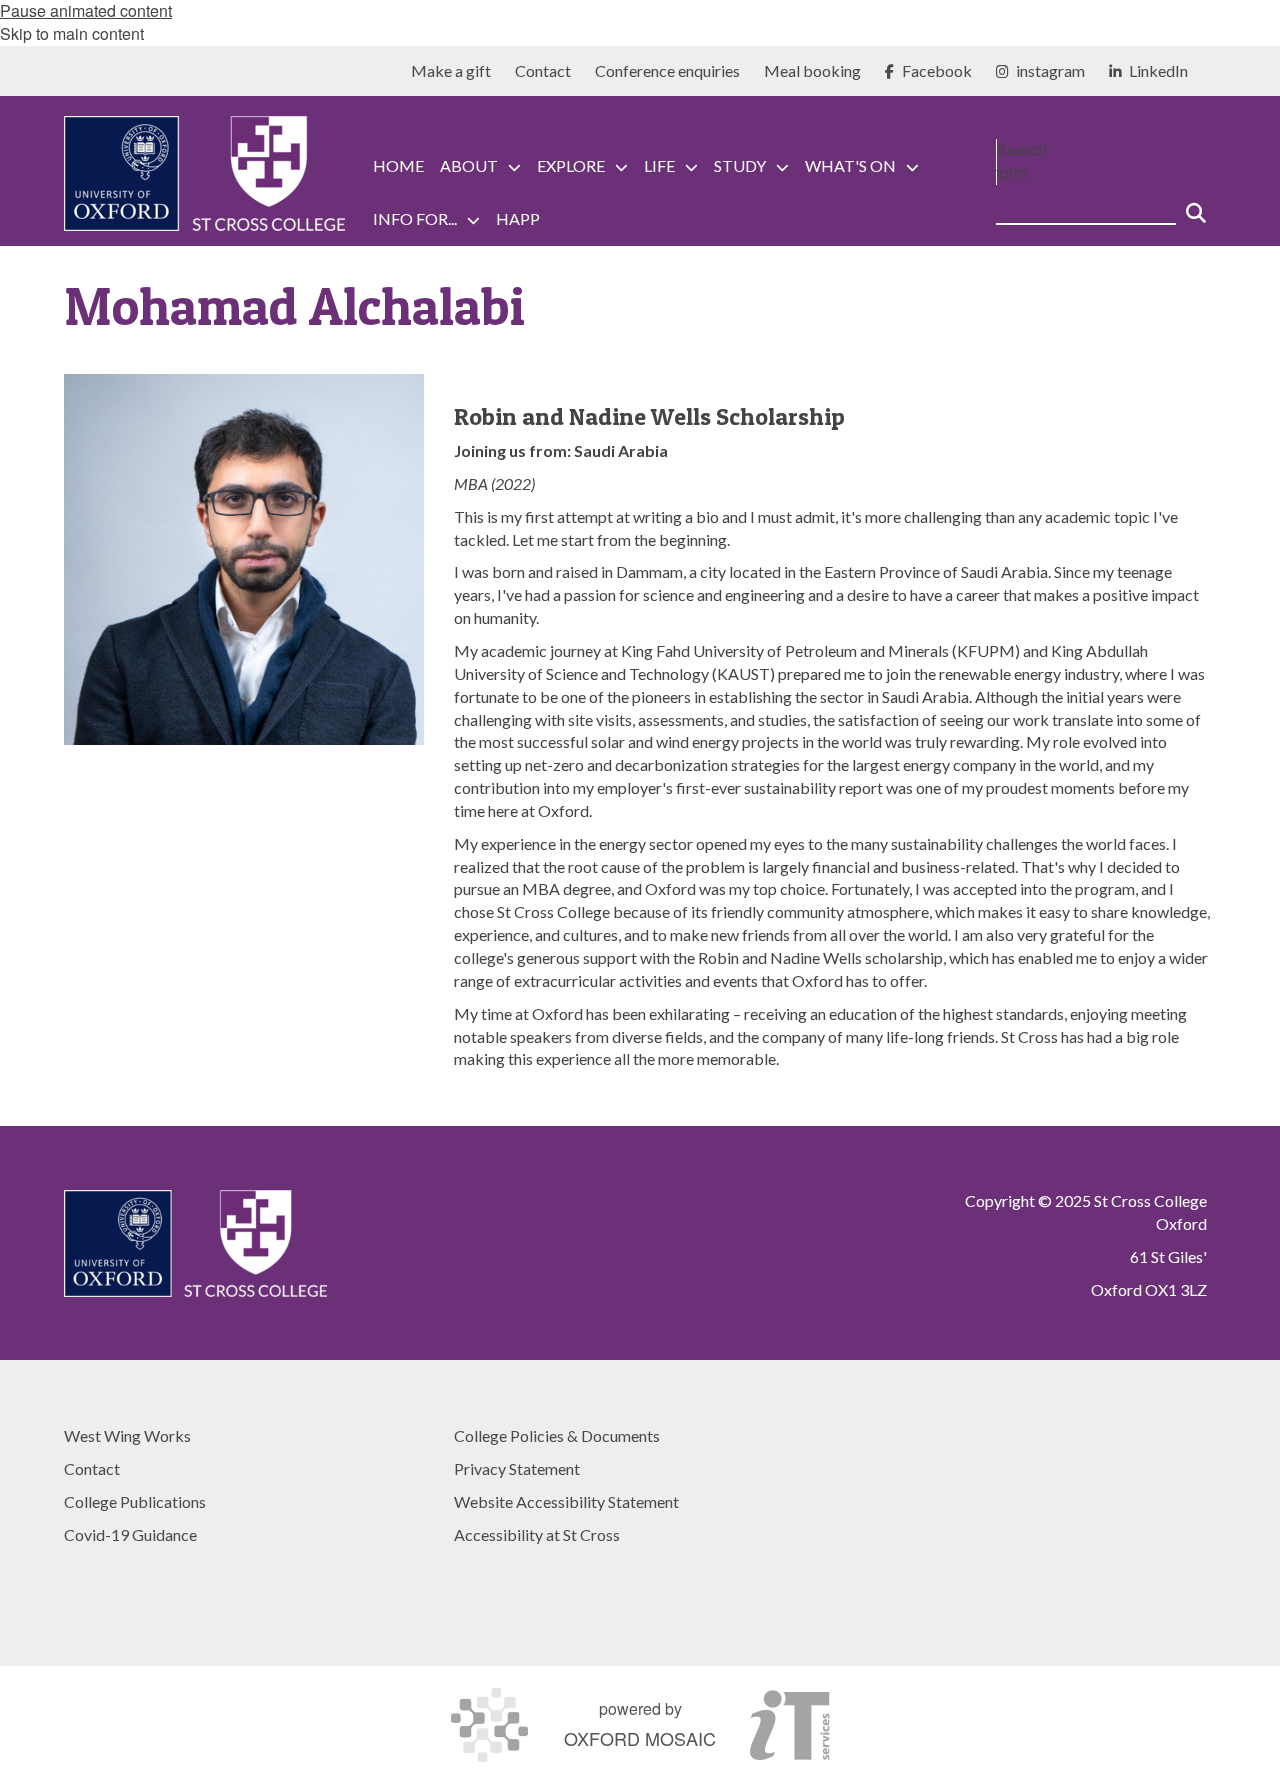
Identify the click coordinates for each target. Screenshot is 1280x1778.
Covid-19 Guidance (130, 1534)
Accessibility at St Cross (537, 1534)
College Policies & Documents (557, 1435)
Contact (92, 1468)
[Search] (1196, 205)
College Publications (135, 1501)
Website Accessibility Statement (566, 1501)
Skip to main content (72, 33)
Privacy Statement (517, 1468)
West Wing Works (127, 1435)
